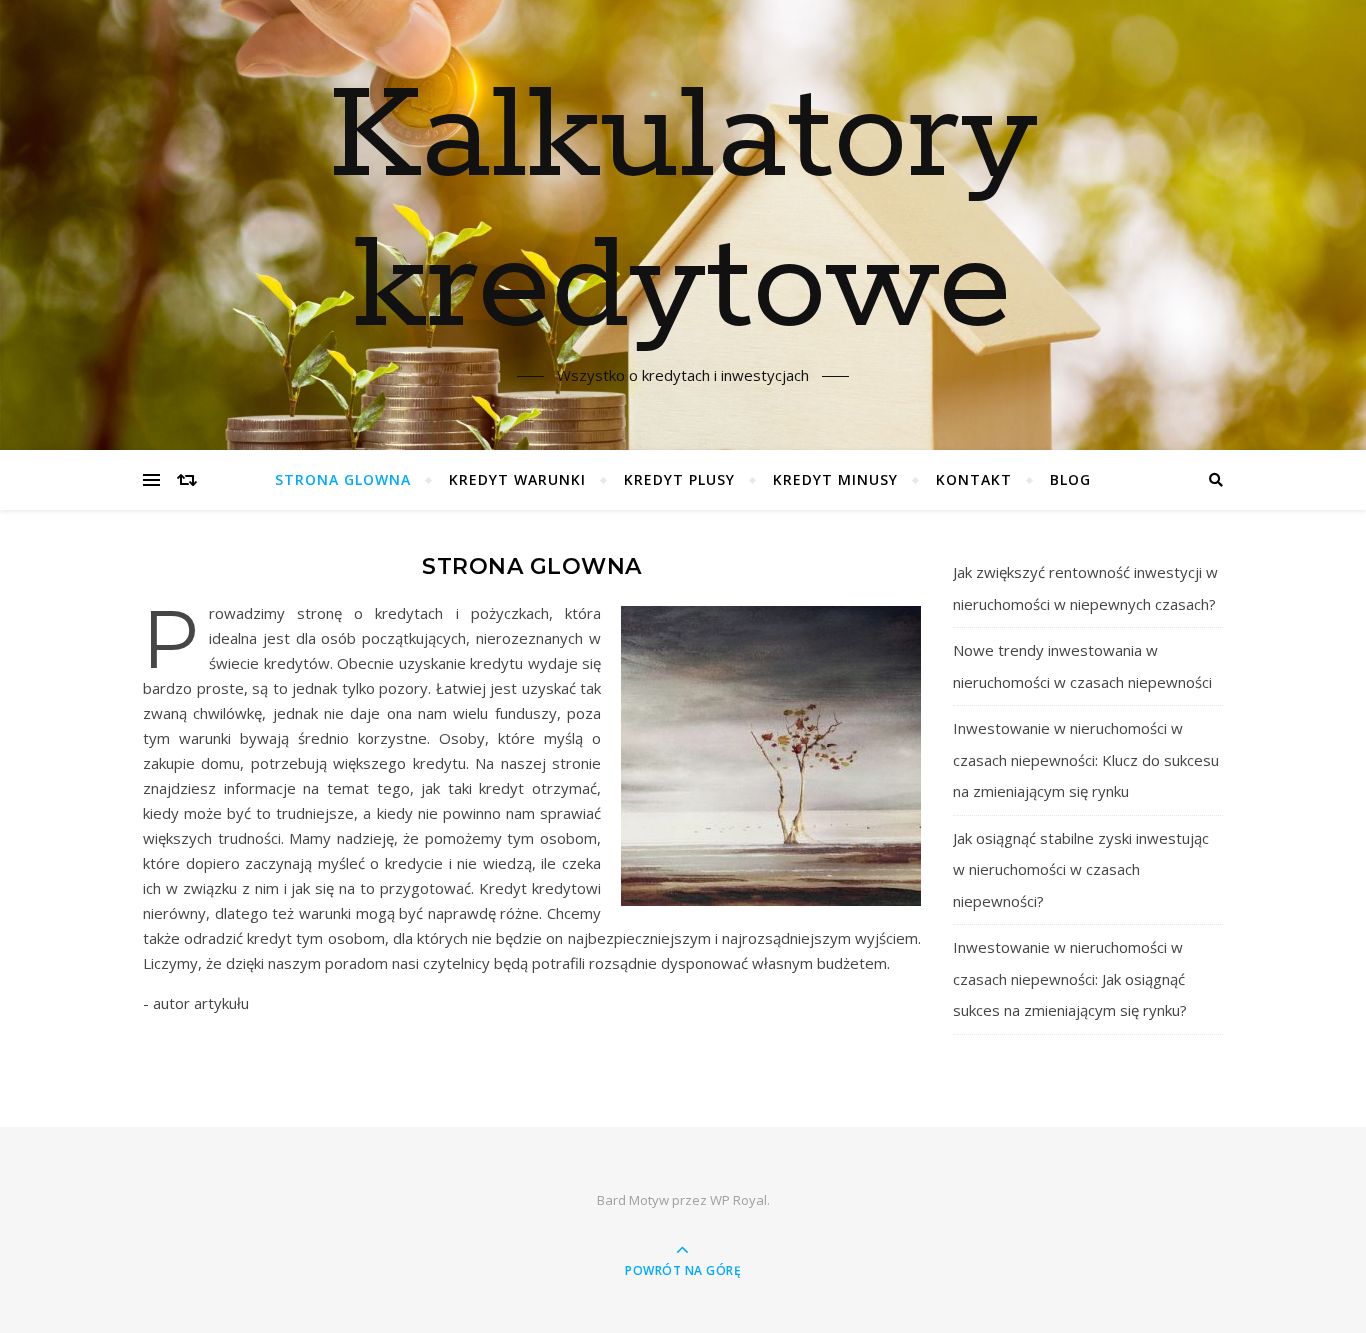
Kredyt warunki (517, 479)
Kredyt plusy (679, 479)
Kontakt (974, 479)
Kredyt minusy (835, 479)
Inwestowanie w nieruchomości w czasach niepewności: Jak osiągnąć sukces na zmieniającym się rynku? (1070, 978)
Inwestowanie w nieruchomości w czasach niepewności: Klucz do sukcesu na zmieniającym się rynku (1086, 759)
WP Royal (738, 1200)
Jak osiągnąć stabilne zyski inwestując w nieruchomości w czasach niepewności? (1081, 869)
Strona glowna (343, 479)
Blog (1070, 479)
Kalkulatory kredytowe (683, 213)
